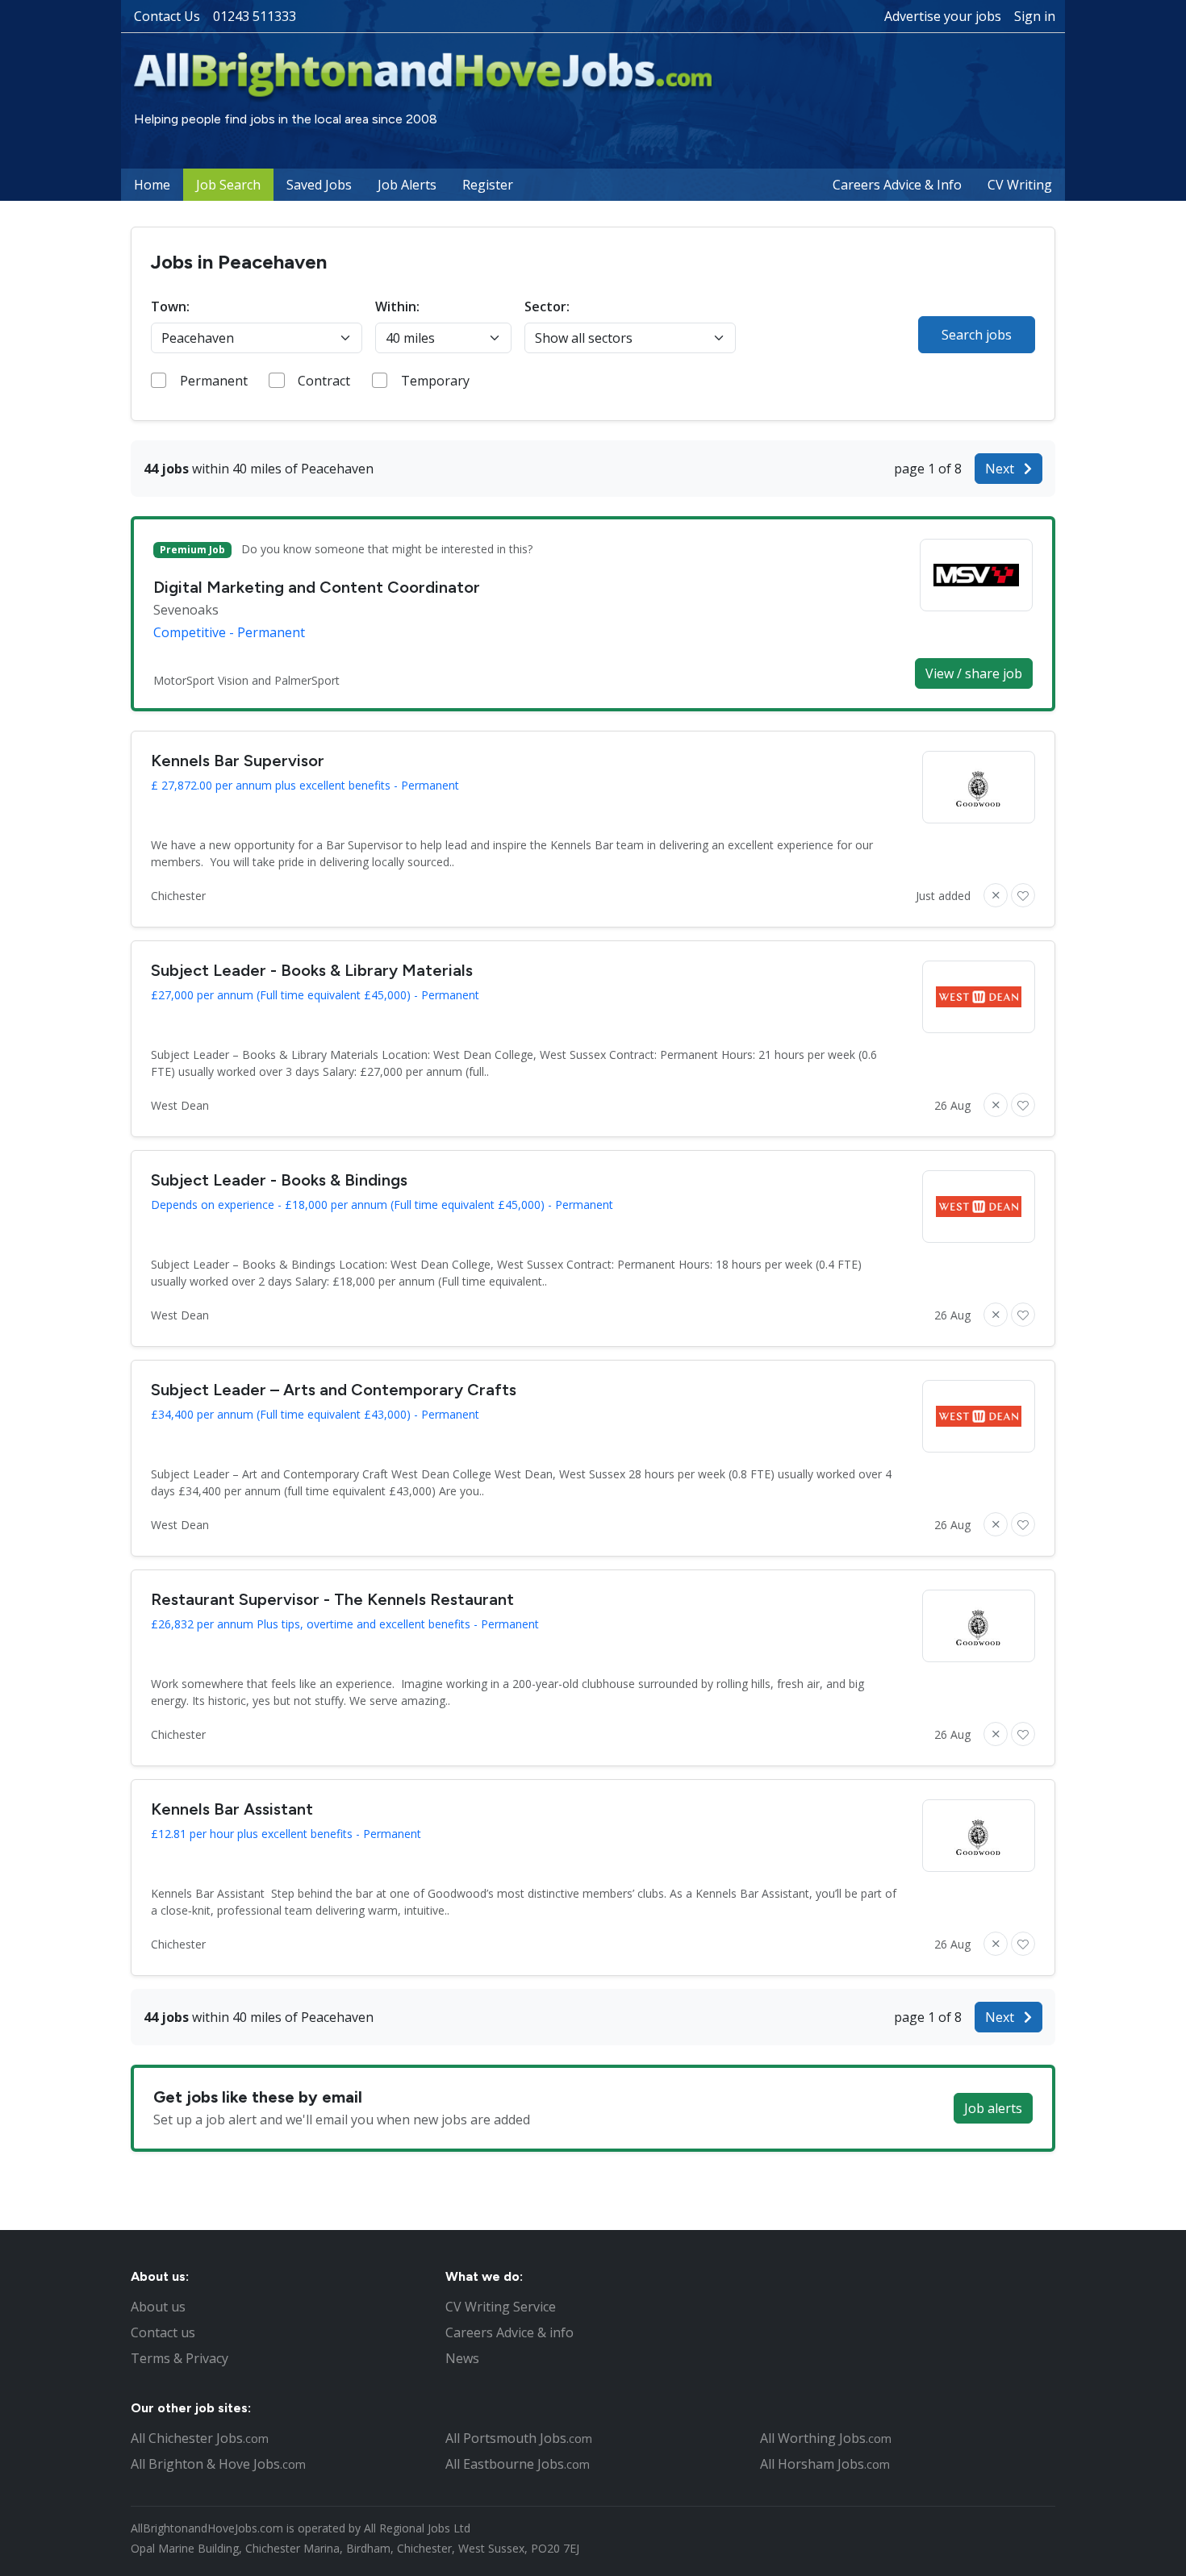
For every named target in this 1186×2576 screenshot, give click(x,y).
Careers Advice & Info (897, 185)
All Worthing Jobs (826, 2438)
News (462, 2358)
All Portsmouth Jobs (519, 2438)
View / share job (974, 673)
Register (488, 185)
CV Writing (1020, 185)
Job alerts (993, 2108)
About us (158, 2307)
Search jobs (977, 335)
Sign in (1035, 16)
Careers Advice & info (509, 2332)
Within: (397, 306)
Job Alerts (407, 185)
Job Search (228, 185)
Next (1001, 469)
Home (152, 185)
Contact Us (167, 16)
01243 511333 (255, 16)
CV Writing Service (501, 2307)
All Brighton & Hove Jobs (218, 2464)
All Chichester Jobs (200, 2438)
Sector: (547, 306)
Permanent (214, 381)
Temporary (435, 381)
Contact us (163, 2332)
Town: (170, 306)
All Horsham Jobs (825, 2464)
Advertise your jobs (943, 16)
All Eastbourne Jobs (518, 2464)
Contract (324, 381)
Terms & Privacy (180, 2358)
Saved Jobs (319, 185)
